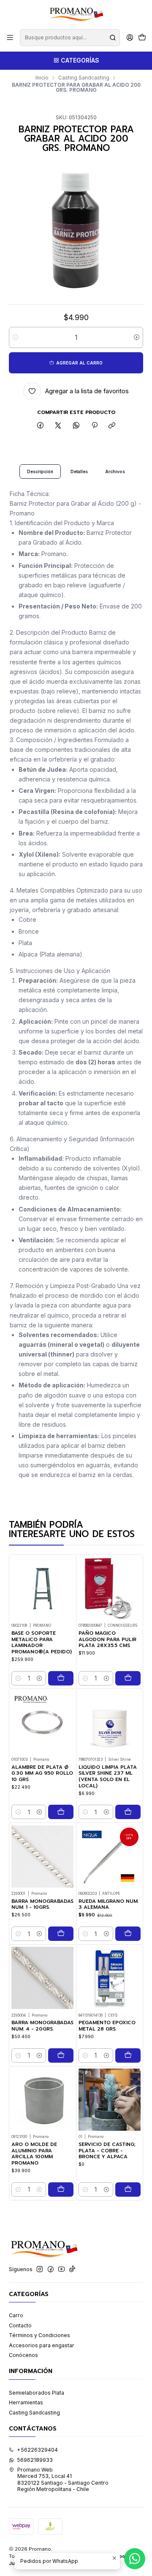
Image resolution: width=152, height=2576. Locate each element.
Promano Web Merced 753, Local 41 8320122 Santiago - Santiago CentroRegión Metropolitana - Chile (63, 2479)
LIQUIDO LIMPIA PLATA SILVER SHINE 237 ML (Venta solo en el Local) (108, 1777)
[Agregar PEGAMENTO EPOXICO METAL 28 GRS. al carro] (128, 2055)
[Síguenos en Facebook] (51, 2269)
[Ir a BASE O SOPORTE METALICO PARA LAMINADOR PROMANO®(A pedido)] (42, 1588)
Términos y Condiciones (39, 2335)
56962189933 (35, 2460)
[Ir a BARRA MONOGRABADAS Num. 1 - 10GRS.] (42, 1857)
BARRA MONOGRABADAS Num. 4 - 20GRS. (42, 2026)
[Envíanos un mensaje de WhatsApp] (135, 2559)
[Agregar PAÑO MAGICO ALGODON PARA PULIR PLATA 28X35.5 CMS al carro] (128, 1678)
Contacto (20, 2325)
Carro (16, 2315)
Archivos (115, 471)
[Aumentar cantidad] (137, 337)
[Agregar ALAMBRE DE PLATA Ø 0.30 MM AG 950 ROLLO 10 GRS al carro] (61, 1812)
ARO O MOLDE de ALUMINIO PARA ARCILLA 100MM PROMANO (34, 2154)
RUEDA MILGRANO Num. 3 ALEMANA (109, 1904)
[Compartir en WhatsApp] (76, 426)
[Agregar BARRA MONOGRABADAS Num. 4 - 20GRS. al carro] (61, 2055)
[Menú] (10, 38)
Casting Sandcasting (84, 78)
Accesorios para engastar (42, 2345)
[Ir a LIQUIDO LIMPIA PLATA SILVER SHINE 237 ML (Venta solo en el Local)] (110, 1722)
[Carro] (142, 38)
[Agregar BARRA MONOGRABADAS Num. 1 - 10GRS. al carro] (61, 1934)
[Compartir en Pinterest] (94, 426)
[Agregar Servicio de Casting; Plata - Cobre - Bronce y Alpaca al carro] (128, 2190)
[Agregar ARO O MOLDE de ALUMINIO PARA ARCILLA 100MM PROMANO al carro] (61, 2190)
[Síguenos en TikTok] (72, 2269)
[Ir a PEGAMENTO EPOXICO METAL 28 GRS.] (110, 1978)
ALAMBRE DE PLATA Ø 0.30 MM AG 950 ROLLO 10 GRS (42, 1773)
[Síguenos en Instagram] (40, 2269)
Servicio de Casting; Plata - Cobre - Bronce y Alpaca (107, 2151)
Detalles (79, 471)
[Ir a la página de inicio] (76, 14)
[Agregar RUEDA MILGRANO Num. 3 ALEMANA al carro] (128, 1934)
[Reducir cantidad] (15, 337)
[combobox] (70, 38)
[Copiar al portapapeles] (112, 426)
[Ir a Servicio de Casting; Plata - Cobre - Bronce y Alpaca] (110, 2100)
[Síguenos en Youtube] (61, 2269)
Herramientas (26, 2402)
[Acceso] (130, 38)
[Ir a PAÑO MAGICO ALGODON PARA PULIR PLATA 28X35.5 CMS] (110, 1588)
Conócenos (23, 2355)
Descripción (40, 471)
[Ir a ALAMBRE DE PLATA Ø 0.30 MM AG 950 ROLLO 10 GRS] (42, 1722)
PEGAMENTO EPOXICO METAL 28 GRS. (107, 2026)
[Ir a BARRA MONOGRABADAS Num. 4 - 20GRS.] (42, 1978)
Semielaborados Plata (37, 2393)
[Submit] (113, 38)
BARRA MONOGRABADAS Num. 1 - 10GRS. (42, 1904)
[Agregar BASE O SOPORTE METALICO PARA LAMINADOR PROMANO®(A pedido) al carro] (61, 1678)
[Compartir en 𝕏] (58, 426)
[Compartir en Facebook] (41, 426)
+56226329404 (37, 2450)
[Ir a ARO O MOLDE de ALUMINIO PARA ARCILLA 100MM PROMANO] (42, 2100)
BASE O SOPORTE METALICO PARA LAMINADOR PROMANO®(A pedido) (42, 1643)
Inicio (42, 78)
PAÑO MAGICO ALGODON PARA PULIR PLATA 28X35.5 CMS (107, 1639)
